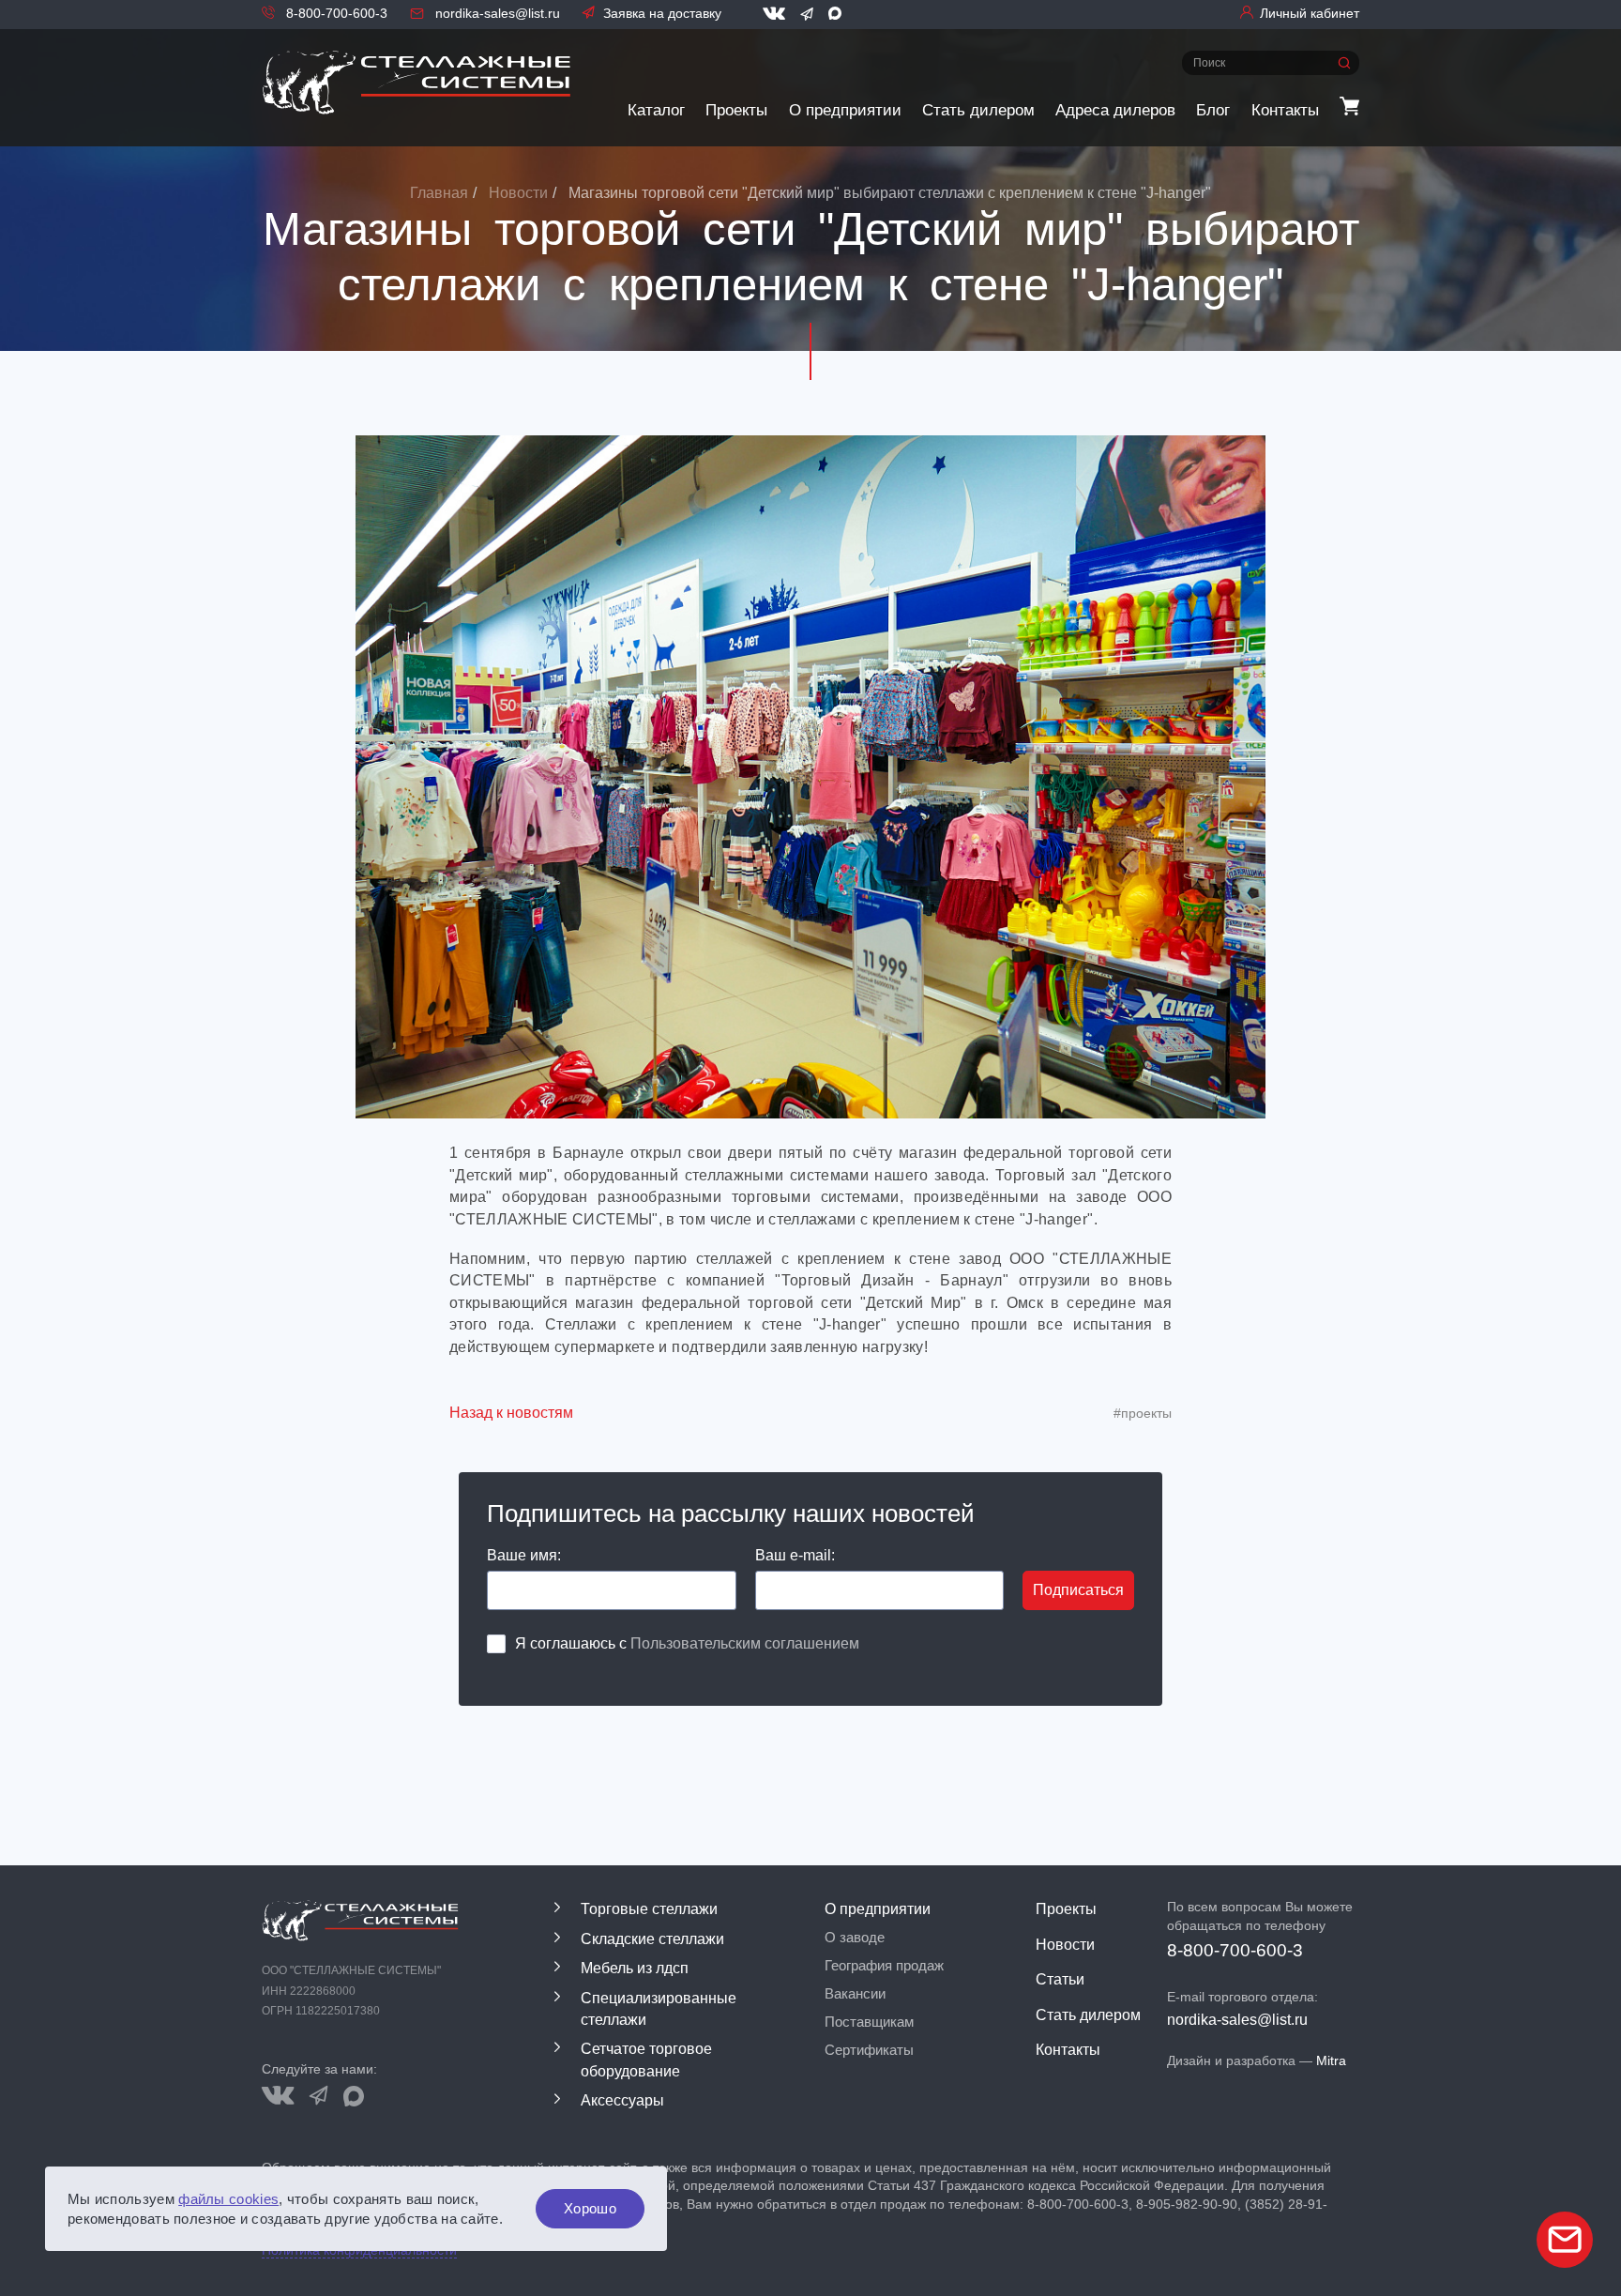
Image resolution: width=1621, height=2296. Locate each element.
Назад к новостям (511, 1413)
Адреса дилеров (1115, 110)
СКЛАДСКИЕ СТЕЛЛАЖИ (652, 1939)
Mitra (1331, 2061)
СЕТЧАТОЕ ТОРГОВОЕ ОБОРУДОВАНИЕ (646, 2060)
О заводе (855, 1938)
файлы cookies (228, 2199)
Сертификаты (869, 2050)
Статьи (1060, 1979)
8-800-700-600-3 (335, 14)
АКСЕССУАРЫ (622, 2100)
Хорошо (590, 2208)
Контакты (1285, 110)
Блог (1213, 110)
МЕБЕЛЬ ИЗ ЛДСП (635, 1968)
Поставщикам (869, 2022)
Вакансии (855, 1994)
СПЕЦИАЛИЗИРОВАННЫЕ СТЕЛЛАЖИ (659, 2009)
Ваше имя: (524, 1555)
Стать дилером (978, 110)
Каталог (656, 110)
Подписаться (1078, 1590)
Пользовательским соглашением (745, 1643)
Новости (1065, 1945)
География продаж (884, 1966)
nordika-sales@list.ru (496, 14)
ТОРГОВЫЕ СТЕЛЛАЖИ (649, 1909)
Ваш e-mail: (795, 1555)
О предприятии (845, 110)
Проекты (736, 110)
